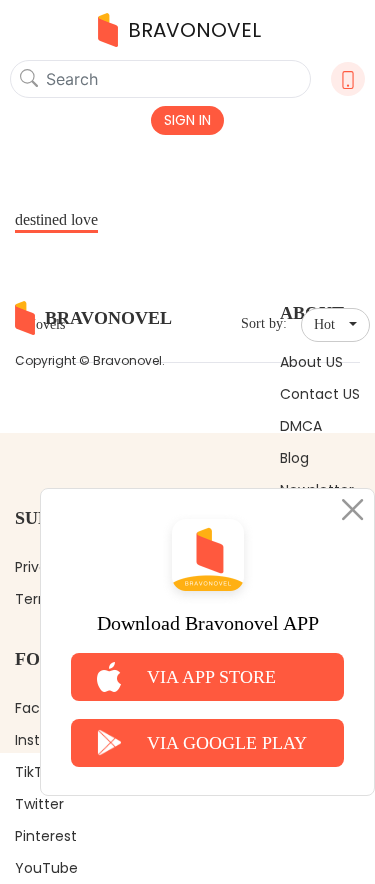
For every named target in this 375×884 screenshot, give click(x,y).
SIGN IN (187, 120)
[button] (335, 325)
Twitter (39, 804)
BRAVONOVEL (194, 30)
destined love (56, 219)
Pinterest (46, 836)
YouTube (46, 868)
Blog (294, 458)
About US (311, 362)
